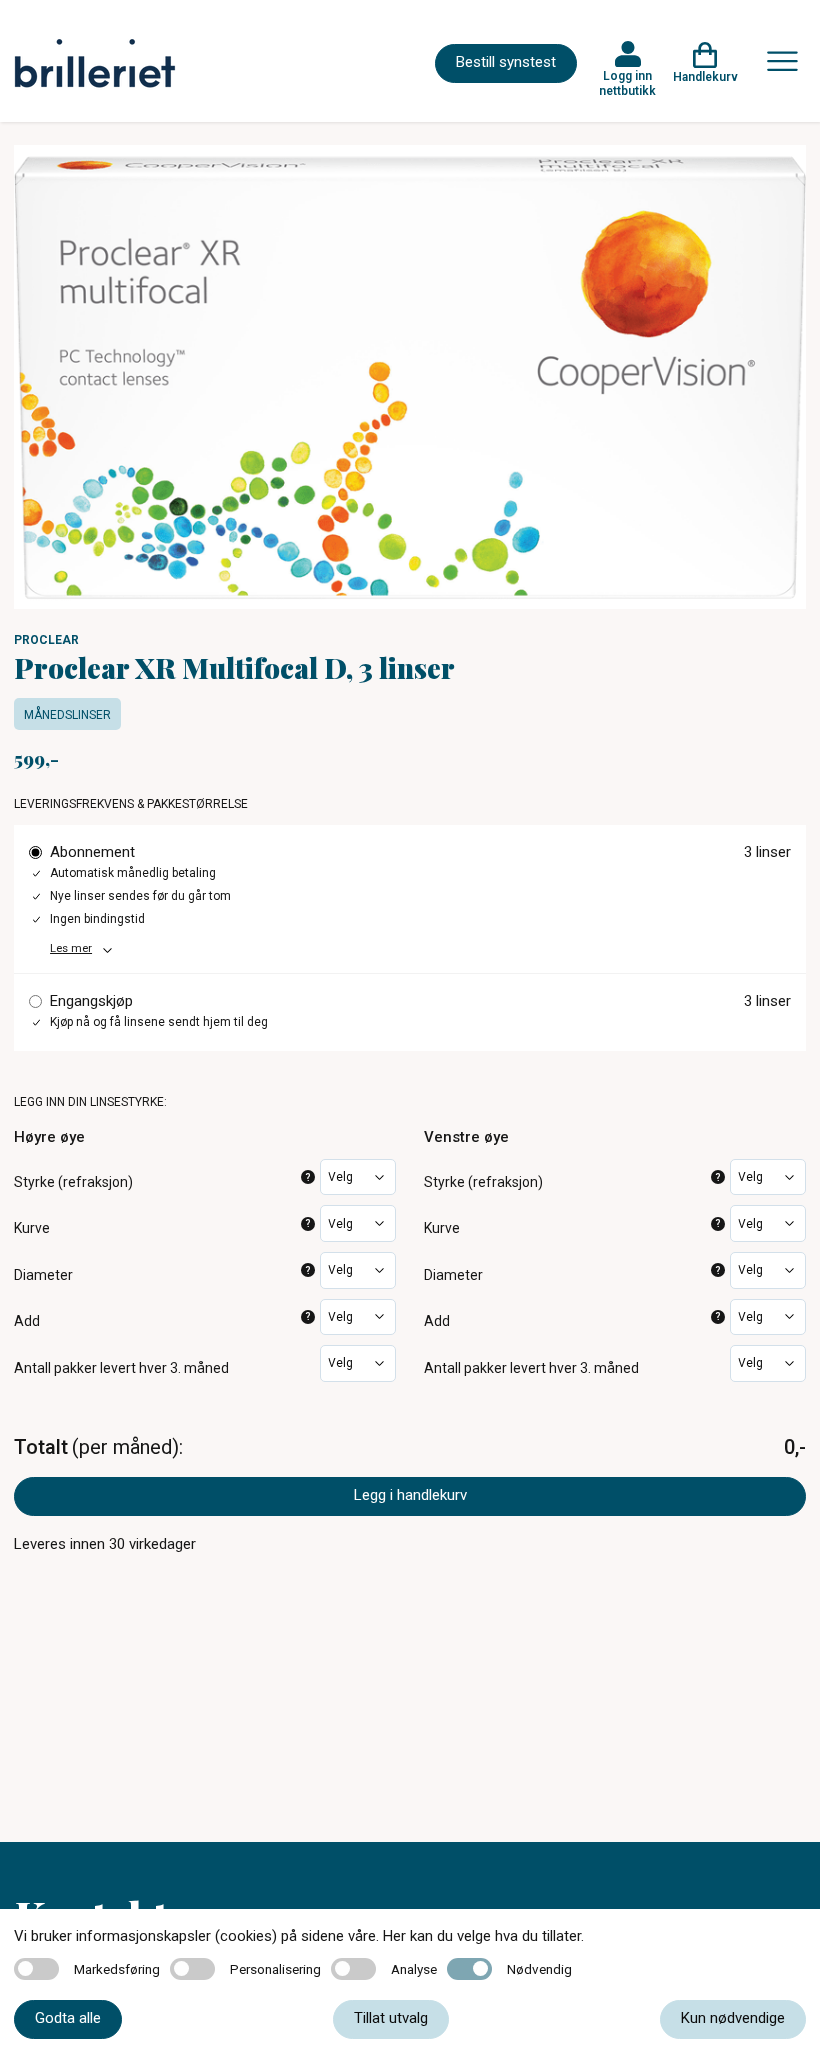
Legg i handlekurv (410, 1495)
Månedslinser (67, 715)
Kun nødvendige (733, 2018)
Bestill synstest (506, 62)
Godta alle (68, 2018)
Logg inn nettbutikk (627, 83)
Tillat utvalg (391, 2018)
